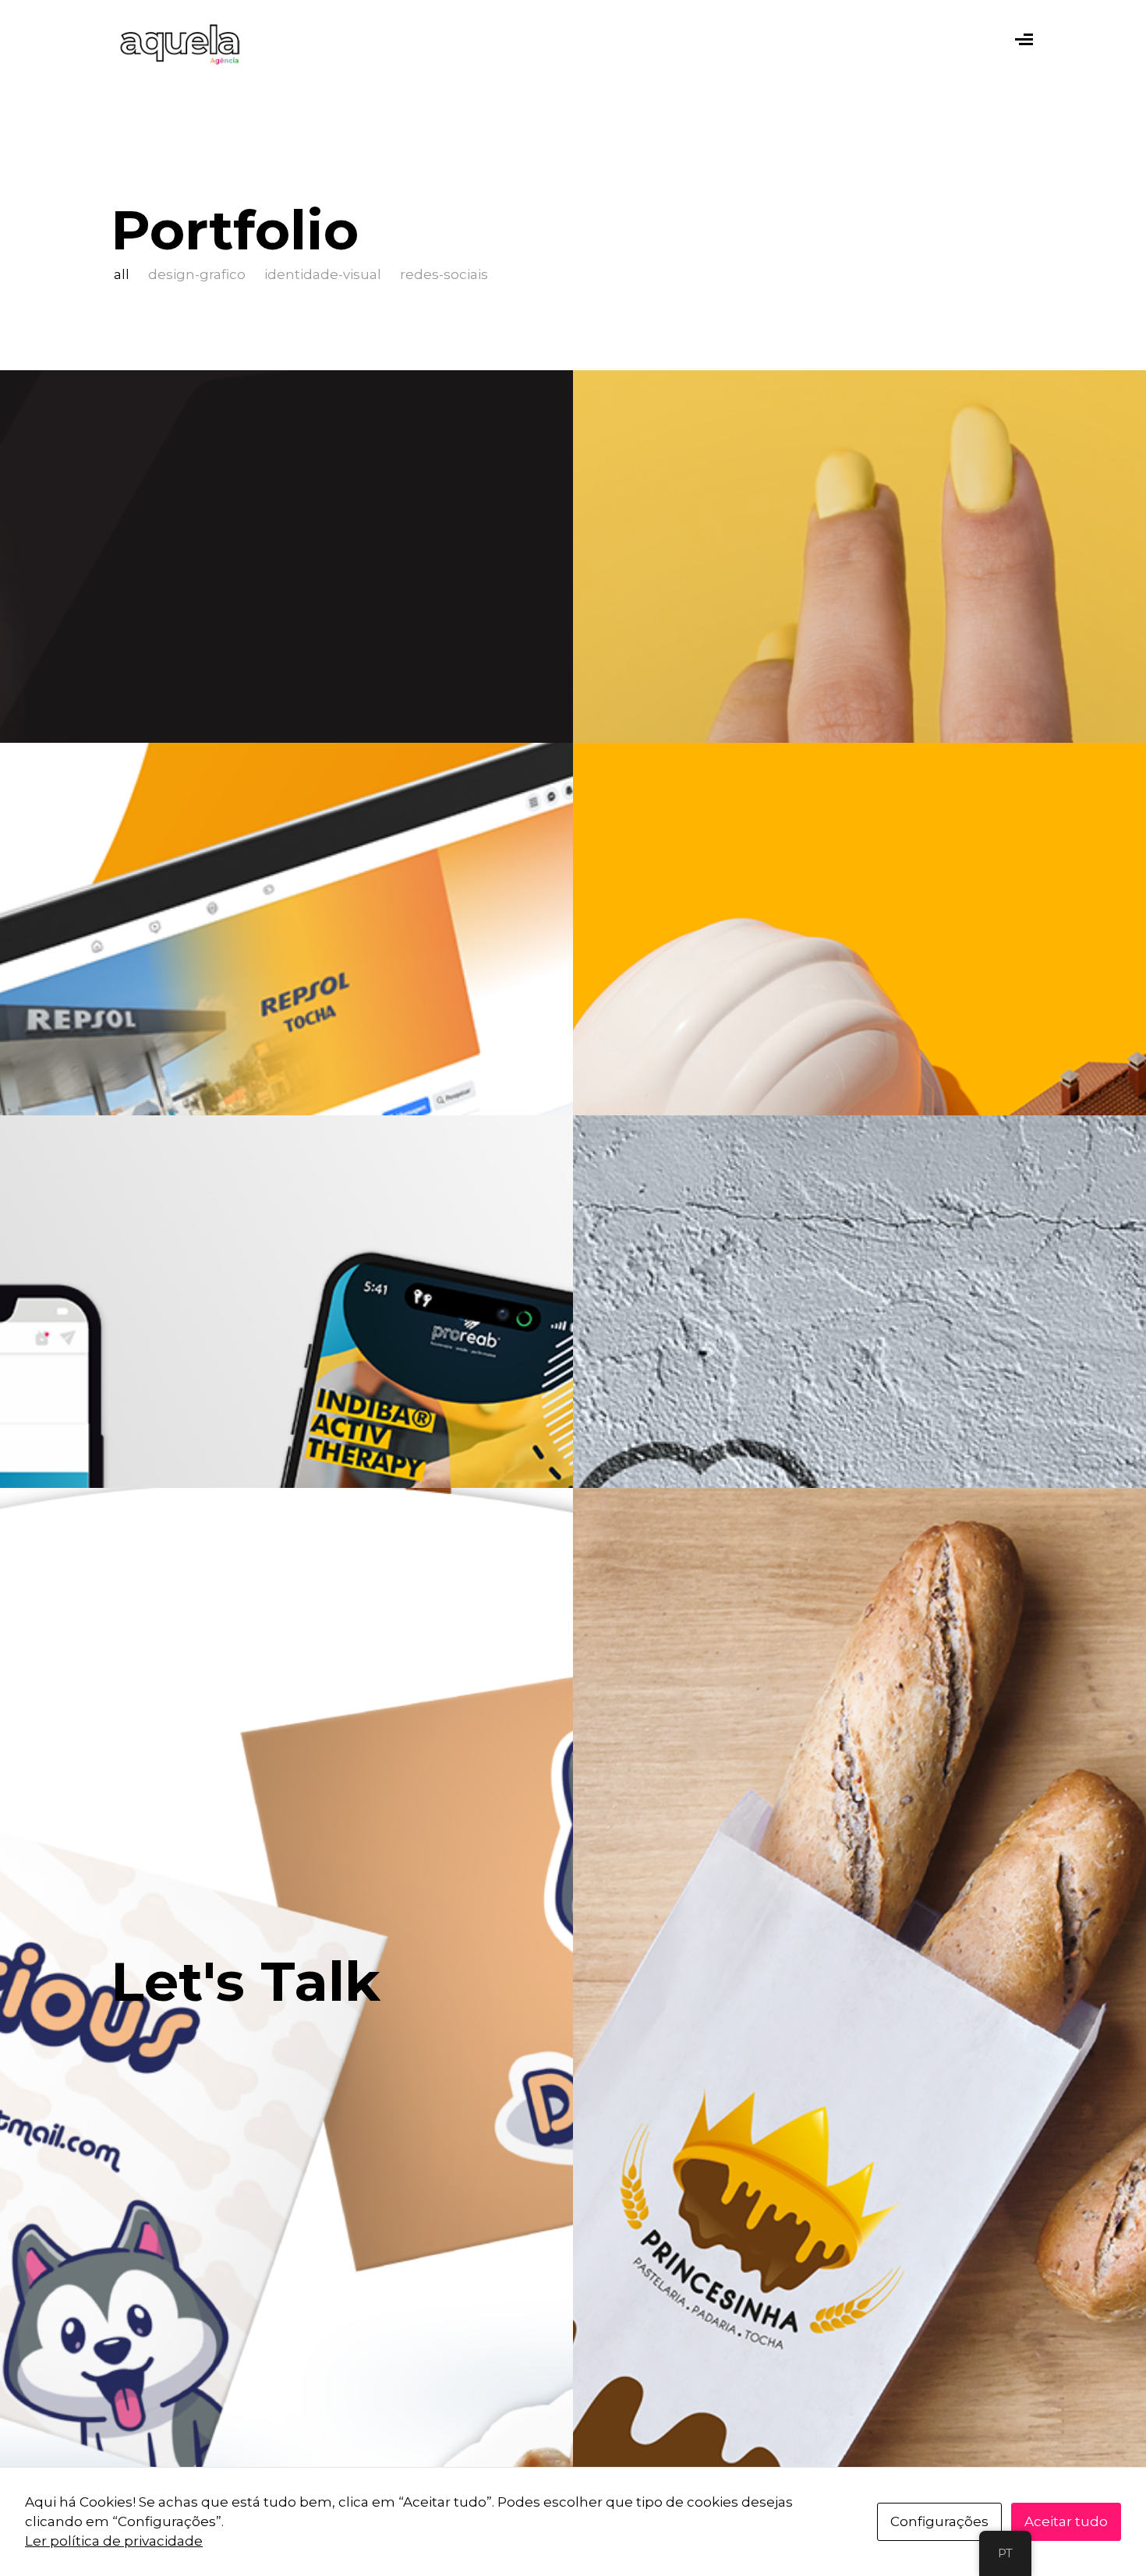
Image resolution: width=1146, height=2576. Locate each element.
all (122, 274)
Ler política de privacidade (114, 2541)
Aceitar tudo (1066, 2521)
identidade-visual (323, 274)
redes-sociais (444, 274)
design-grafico (197, 274)
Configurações (939, 2521)
